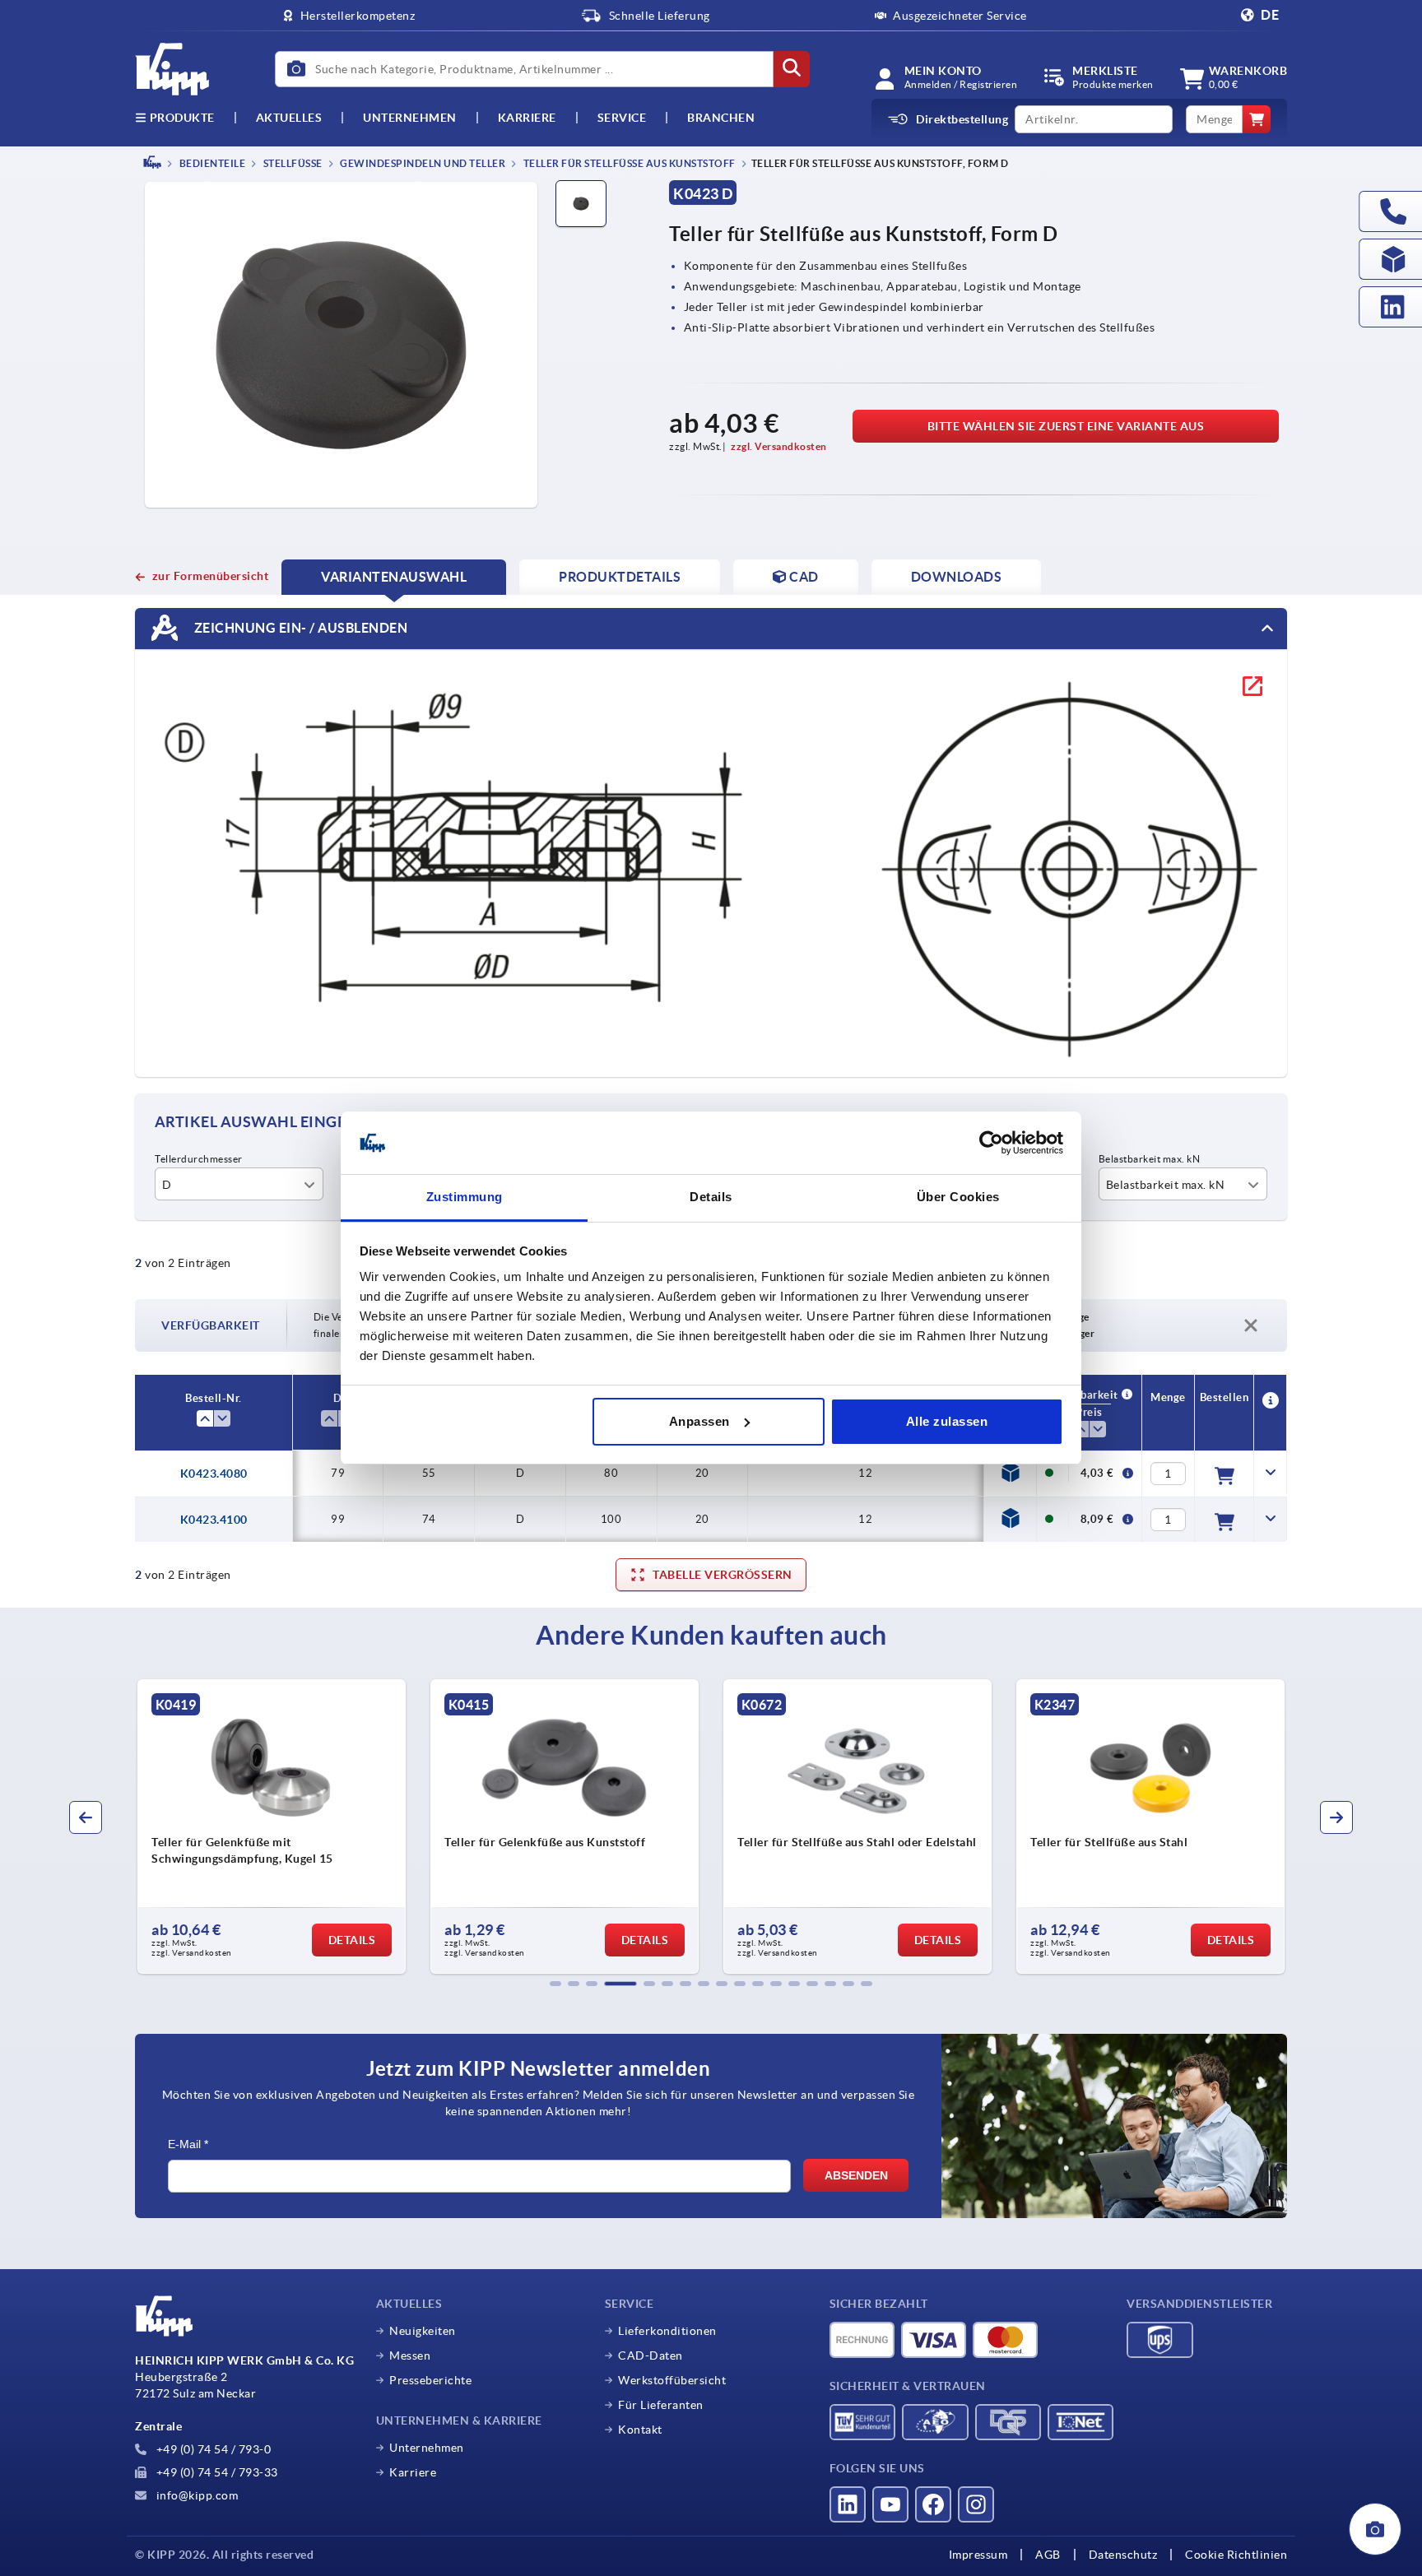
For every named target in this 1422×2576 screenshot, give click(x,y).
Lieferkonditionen (667, 2331)
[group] (272, 1826)
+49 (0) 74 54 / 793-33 (216, 2472)
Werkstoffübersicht (672, 2380)
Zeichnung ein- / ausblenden (299, 627)
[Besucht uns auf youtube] (890, 2504)
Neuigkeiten (423, 2331)
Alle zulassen (947, 1421)
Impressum (978, 2555)
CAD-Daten (651, 2356)
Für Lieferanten (661, 2405)
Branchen (721, 118)
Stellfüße (292, 163)
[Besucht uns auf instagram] (976, 2504)
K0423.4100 (214, 1520)
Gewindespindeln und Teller (422, 163)
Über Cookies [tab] (958, 1197)
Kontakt (640, 2430)
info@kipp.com (195, 2495)
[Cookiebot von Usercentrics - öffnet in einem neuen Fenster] (991, 1143)
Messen (410, 2356)
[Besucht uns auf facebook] (933, 2504)
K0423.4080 (214, 1474)
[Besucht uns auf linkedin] (848, 2504)
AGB (1048, 2555)
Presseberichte (430, 2380)
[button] (555, 1984)
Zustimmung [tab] (465, 1197)
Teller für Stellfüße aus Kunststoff (628, 163)
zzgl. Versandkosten (779, 446)
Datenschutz (1123, 2555)
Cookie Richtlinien (1236, 2555)
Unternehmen (410, 118)
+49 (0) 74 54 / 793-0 (212, 2449)
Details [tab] (711, 1197)
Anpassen (699, 1421)
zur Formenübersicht (210, 576)
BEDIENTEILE (211, 163)
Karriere (527, 118)
